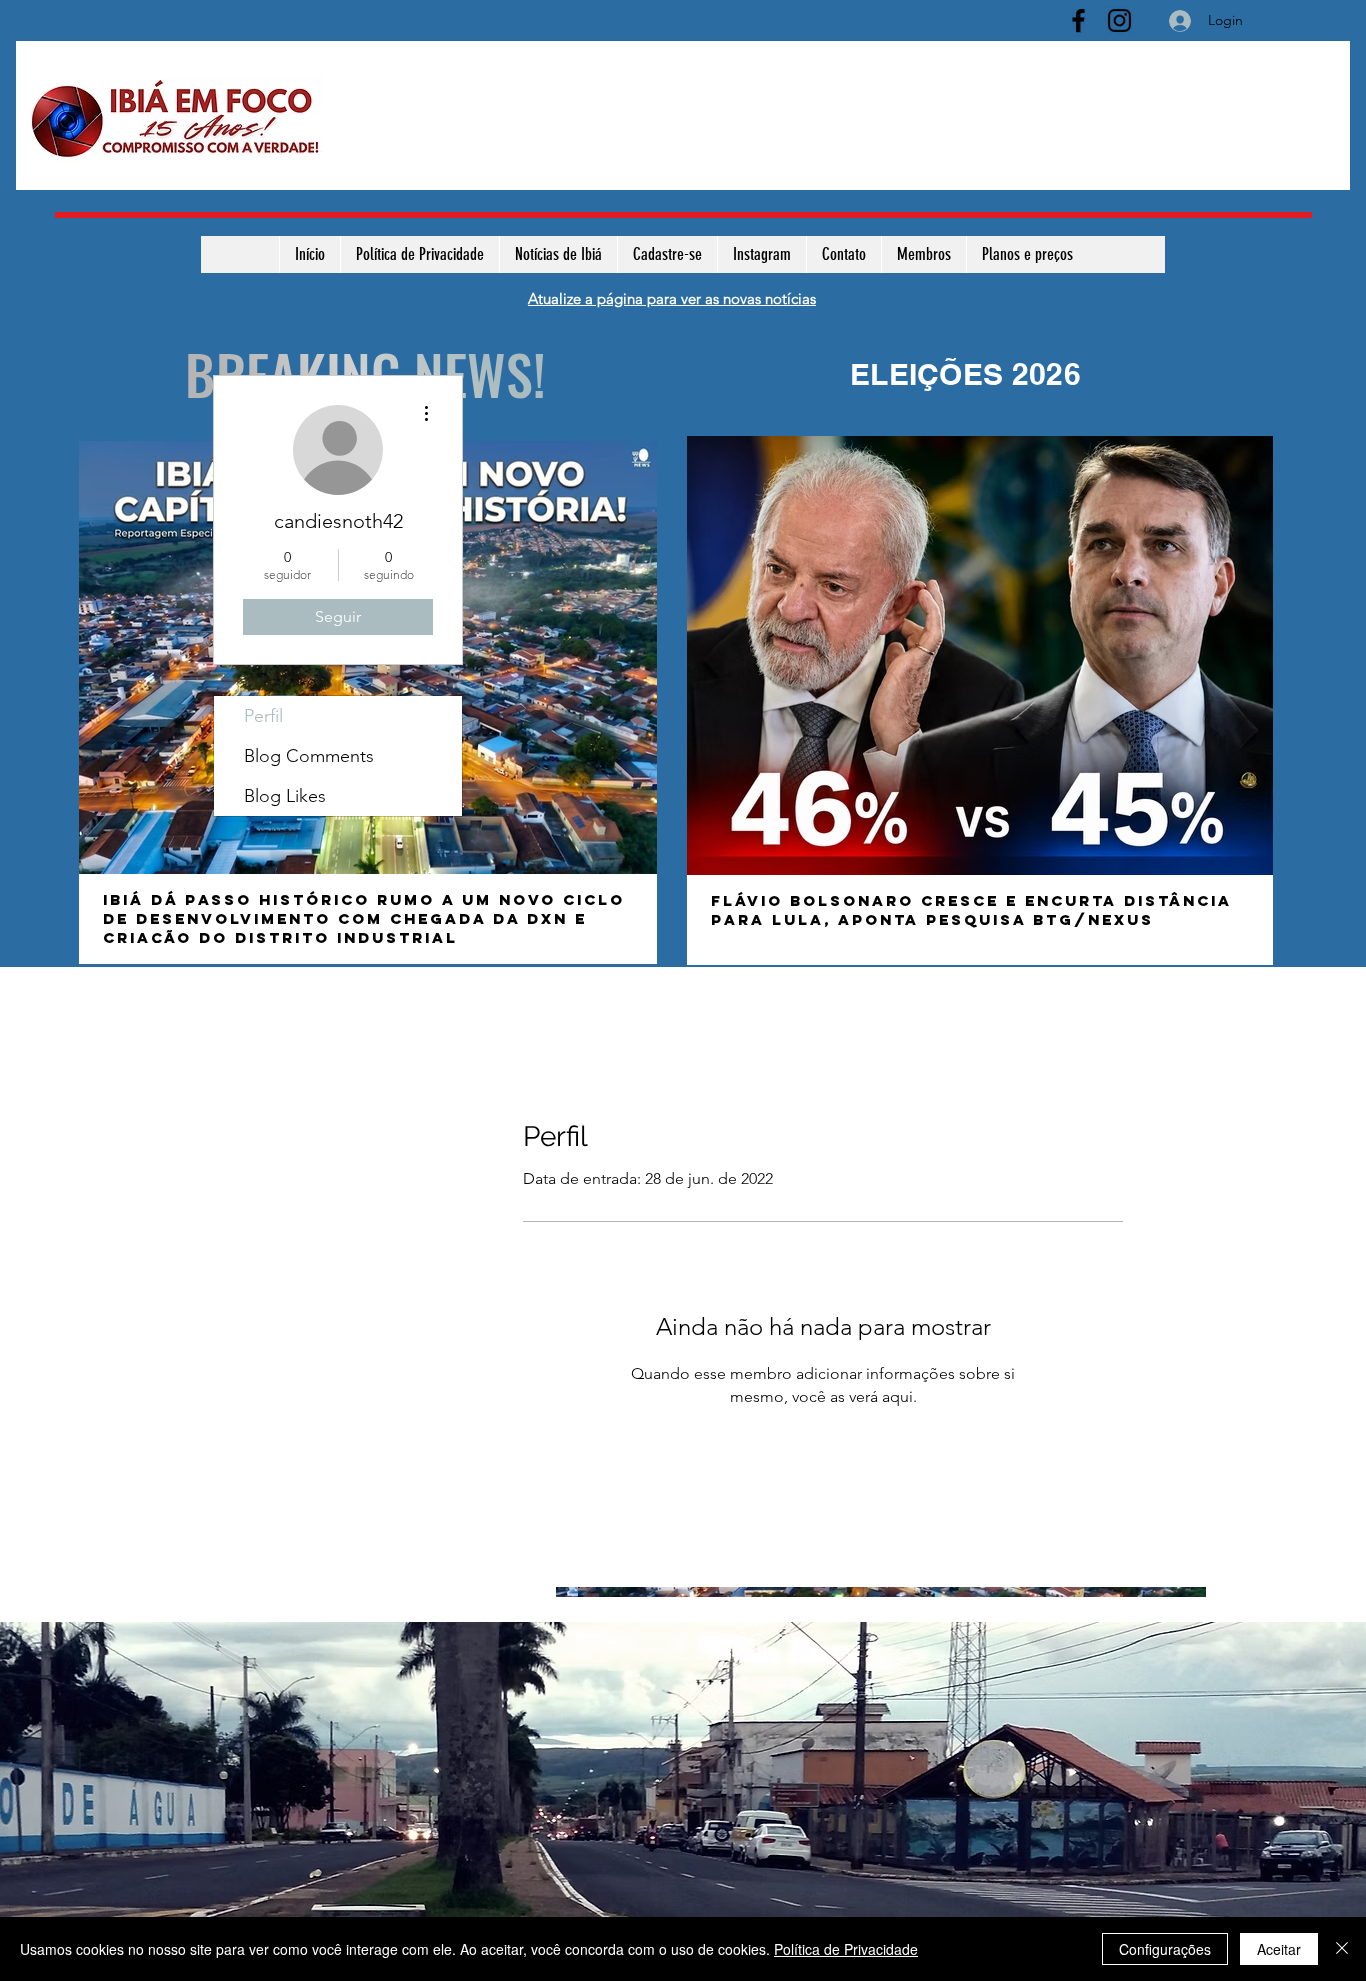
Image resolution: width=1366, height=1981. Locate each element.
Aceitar (1279, 1949)
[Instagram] (1119, 20)
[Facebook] (1078, 20)
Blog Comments (309, 756)
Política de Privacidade (846, 1949)
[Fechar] (1342, 1949)
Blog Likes (285, 796)
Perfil (263, 716)
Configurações (1165, 1949)
